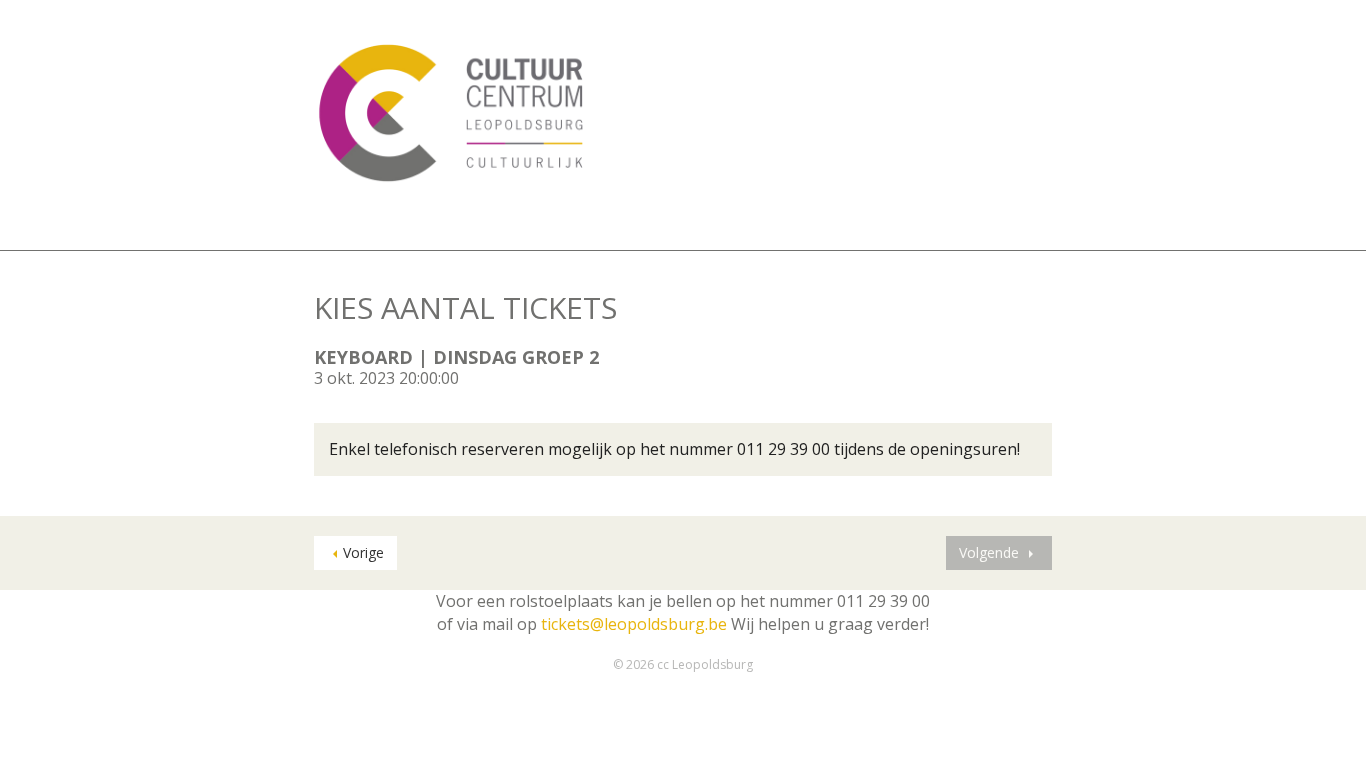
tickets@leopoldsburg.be (634, 624)
